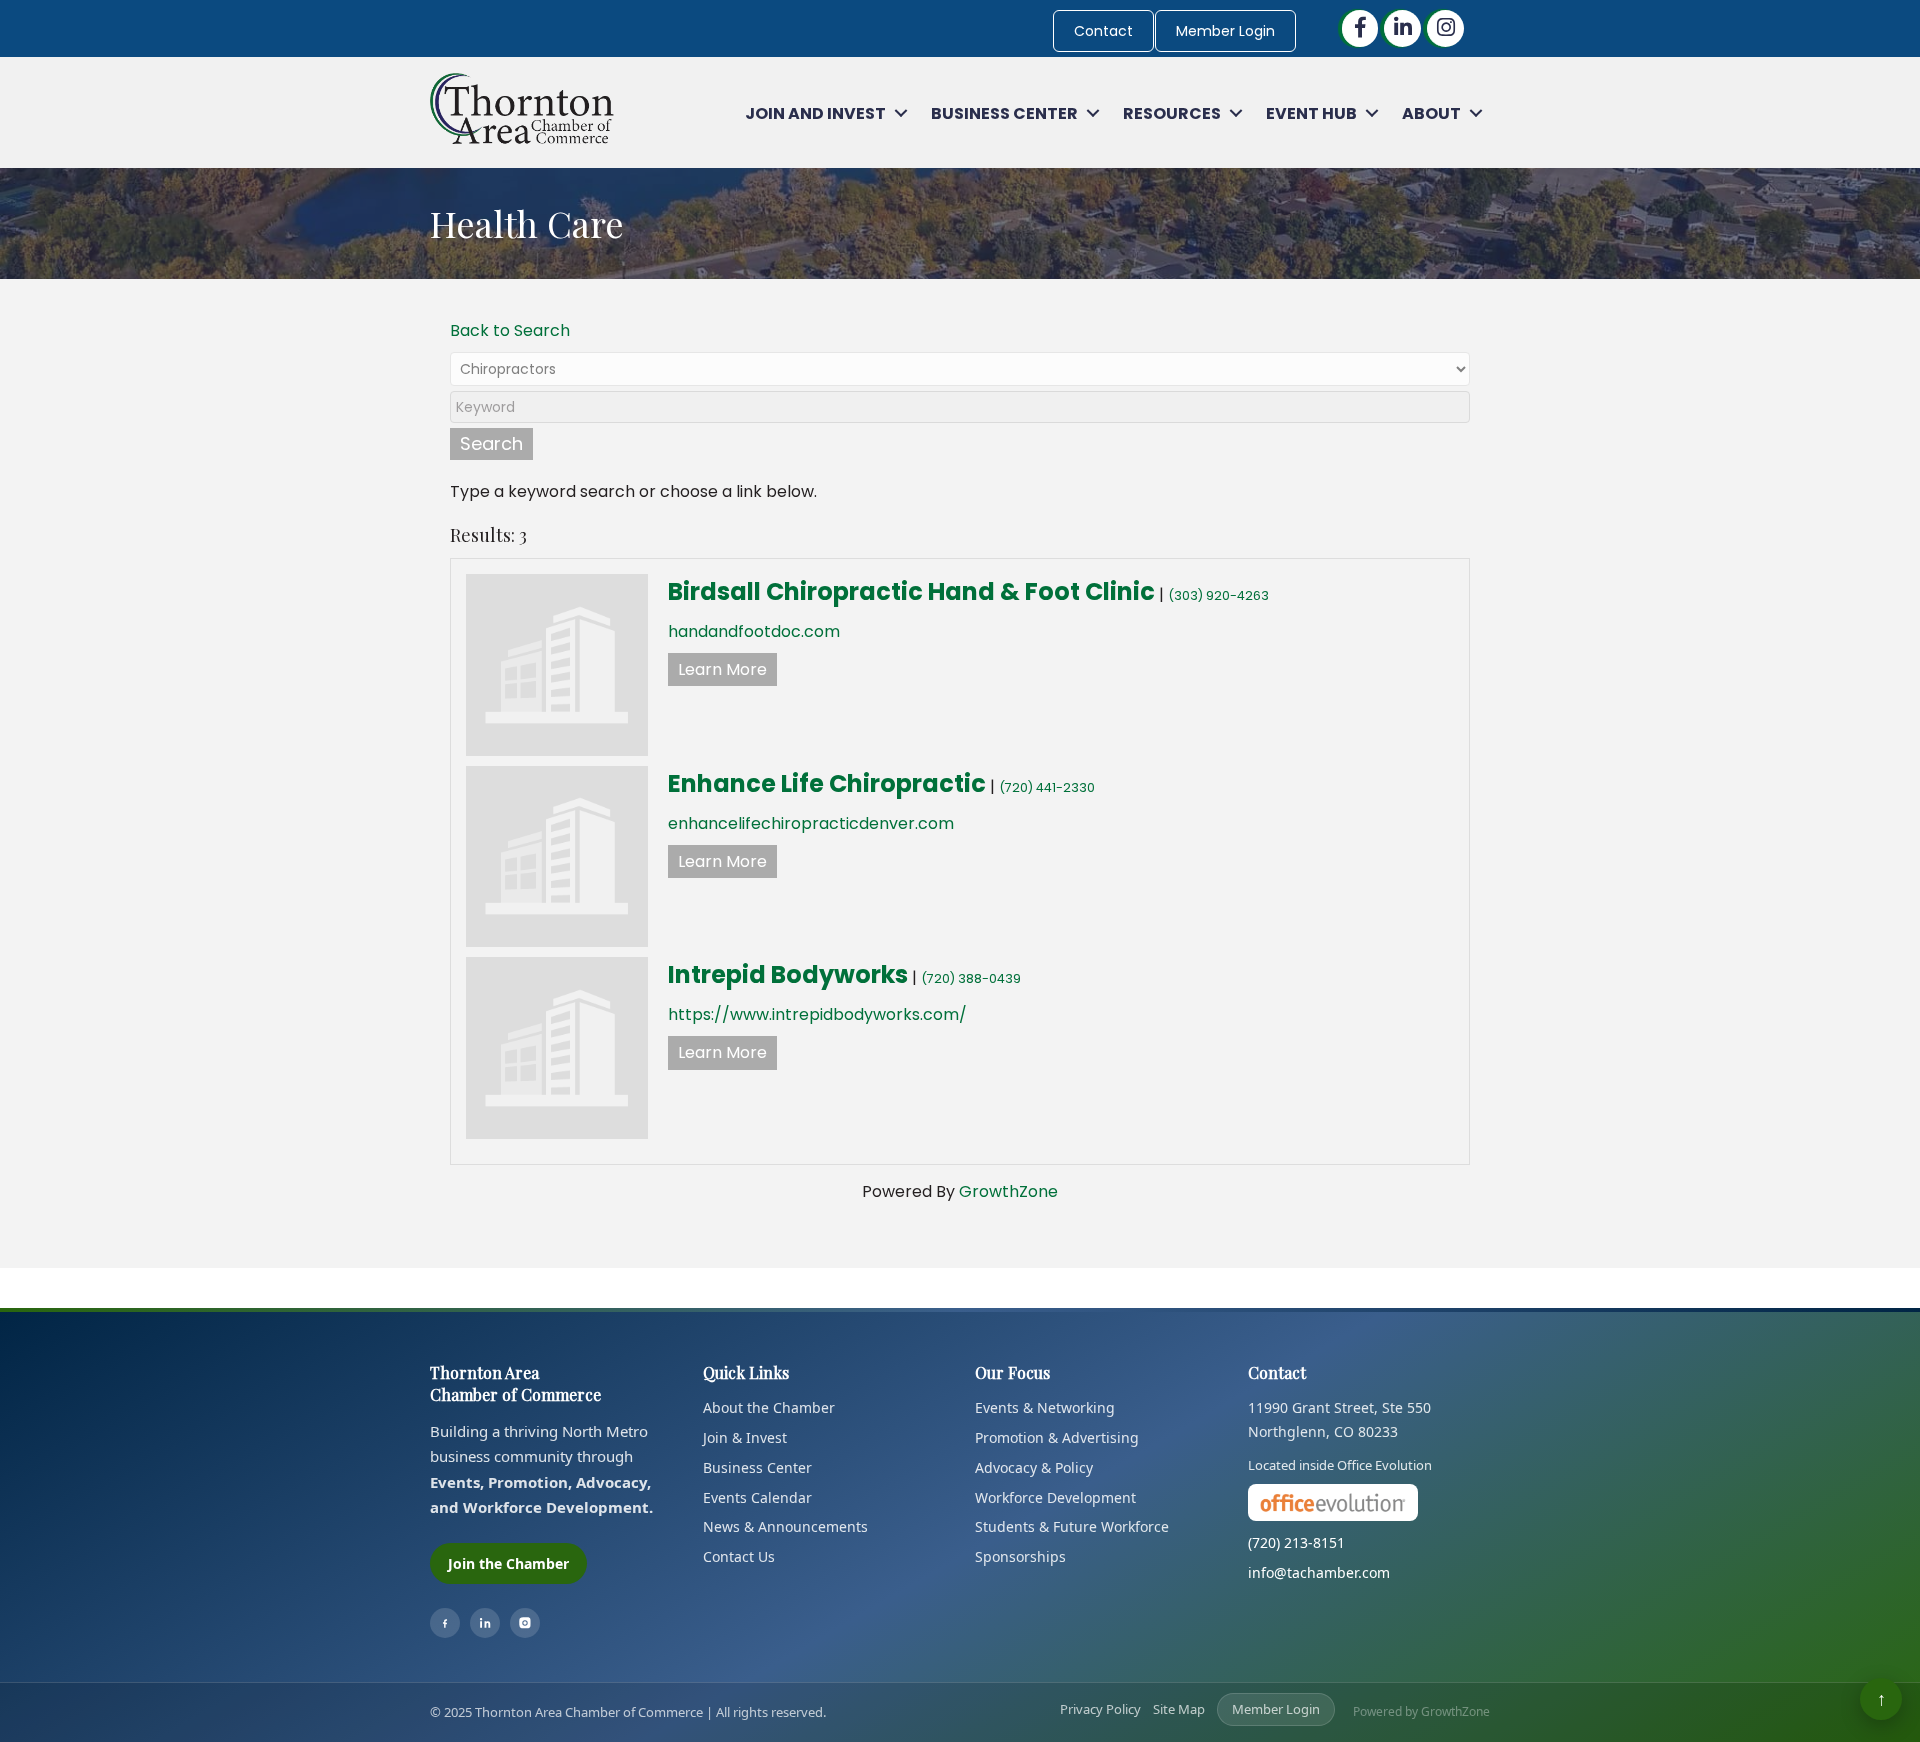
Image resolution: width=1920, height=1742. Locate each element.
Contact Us (739, 1556)
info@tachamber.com (1319, 1572)
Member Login (1225, 31)
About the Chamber (769, 1407)
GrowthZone (1008, 1191)
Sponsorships (1020, 1556)
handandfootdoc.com (754, 631)
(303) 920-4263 (1218, 595)
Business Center (1004, 113)
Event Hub (1311, 113)
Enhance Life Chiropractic (827, 783)
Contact (1103, 31)
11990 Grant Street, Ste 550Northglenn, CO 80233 (1339, 1419)
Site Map (1179, 1709)
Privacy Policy (1100, 1709)
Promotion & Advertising (1057, 1437)
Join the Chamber (508, 1563)
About (1431, 113)
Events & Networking (1045, 1407)
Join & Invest (745, 1437)
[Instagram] (525, 1623)
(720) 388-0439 (971, 978)
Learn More (722, 669)
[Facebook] (445, 1623)
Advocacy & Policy (1034, 1467)
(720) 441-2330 (1047, 787)
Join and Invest (815, 113)
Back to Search (510, 330)
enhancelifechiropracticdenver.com (811, 823)
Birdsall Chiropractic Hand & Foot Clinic (911, 591)
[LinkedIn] (485, 1623)
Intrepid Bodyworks (788, 974)
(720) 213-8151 (1296, 1542)
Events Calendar (757, 1497)
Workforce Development (1055, 1497)
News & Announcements (785, 1526)
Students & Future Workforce (1072, 1526)
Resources (1172, 113)
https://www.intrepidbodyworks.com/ (817, 1014)
